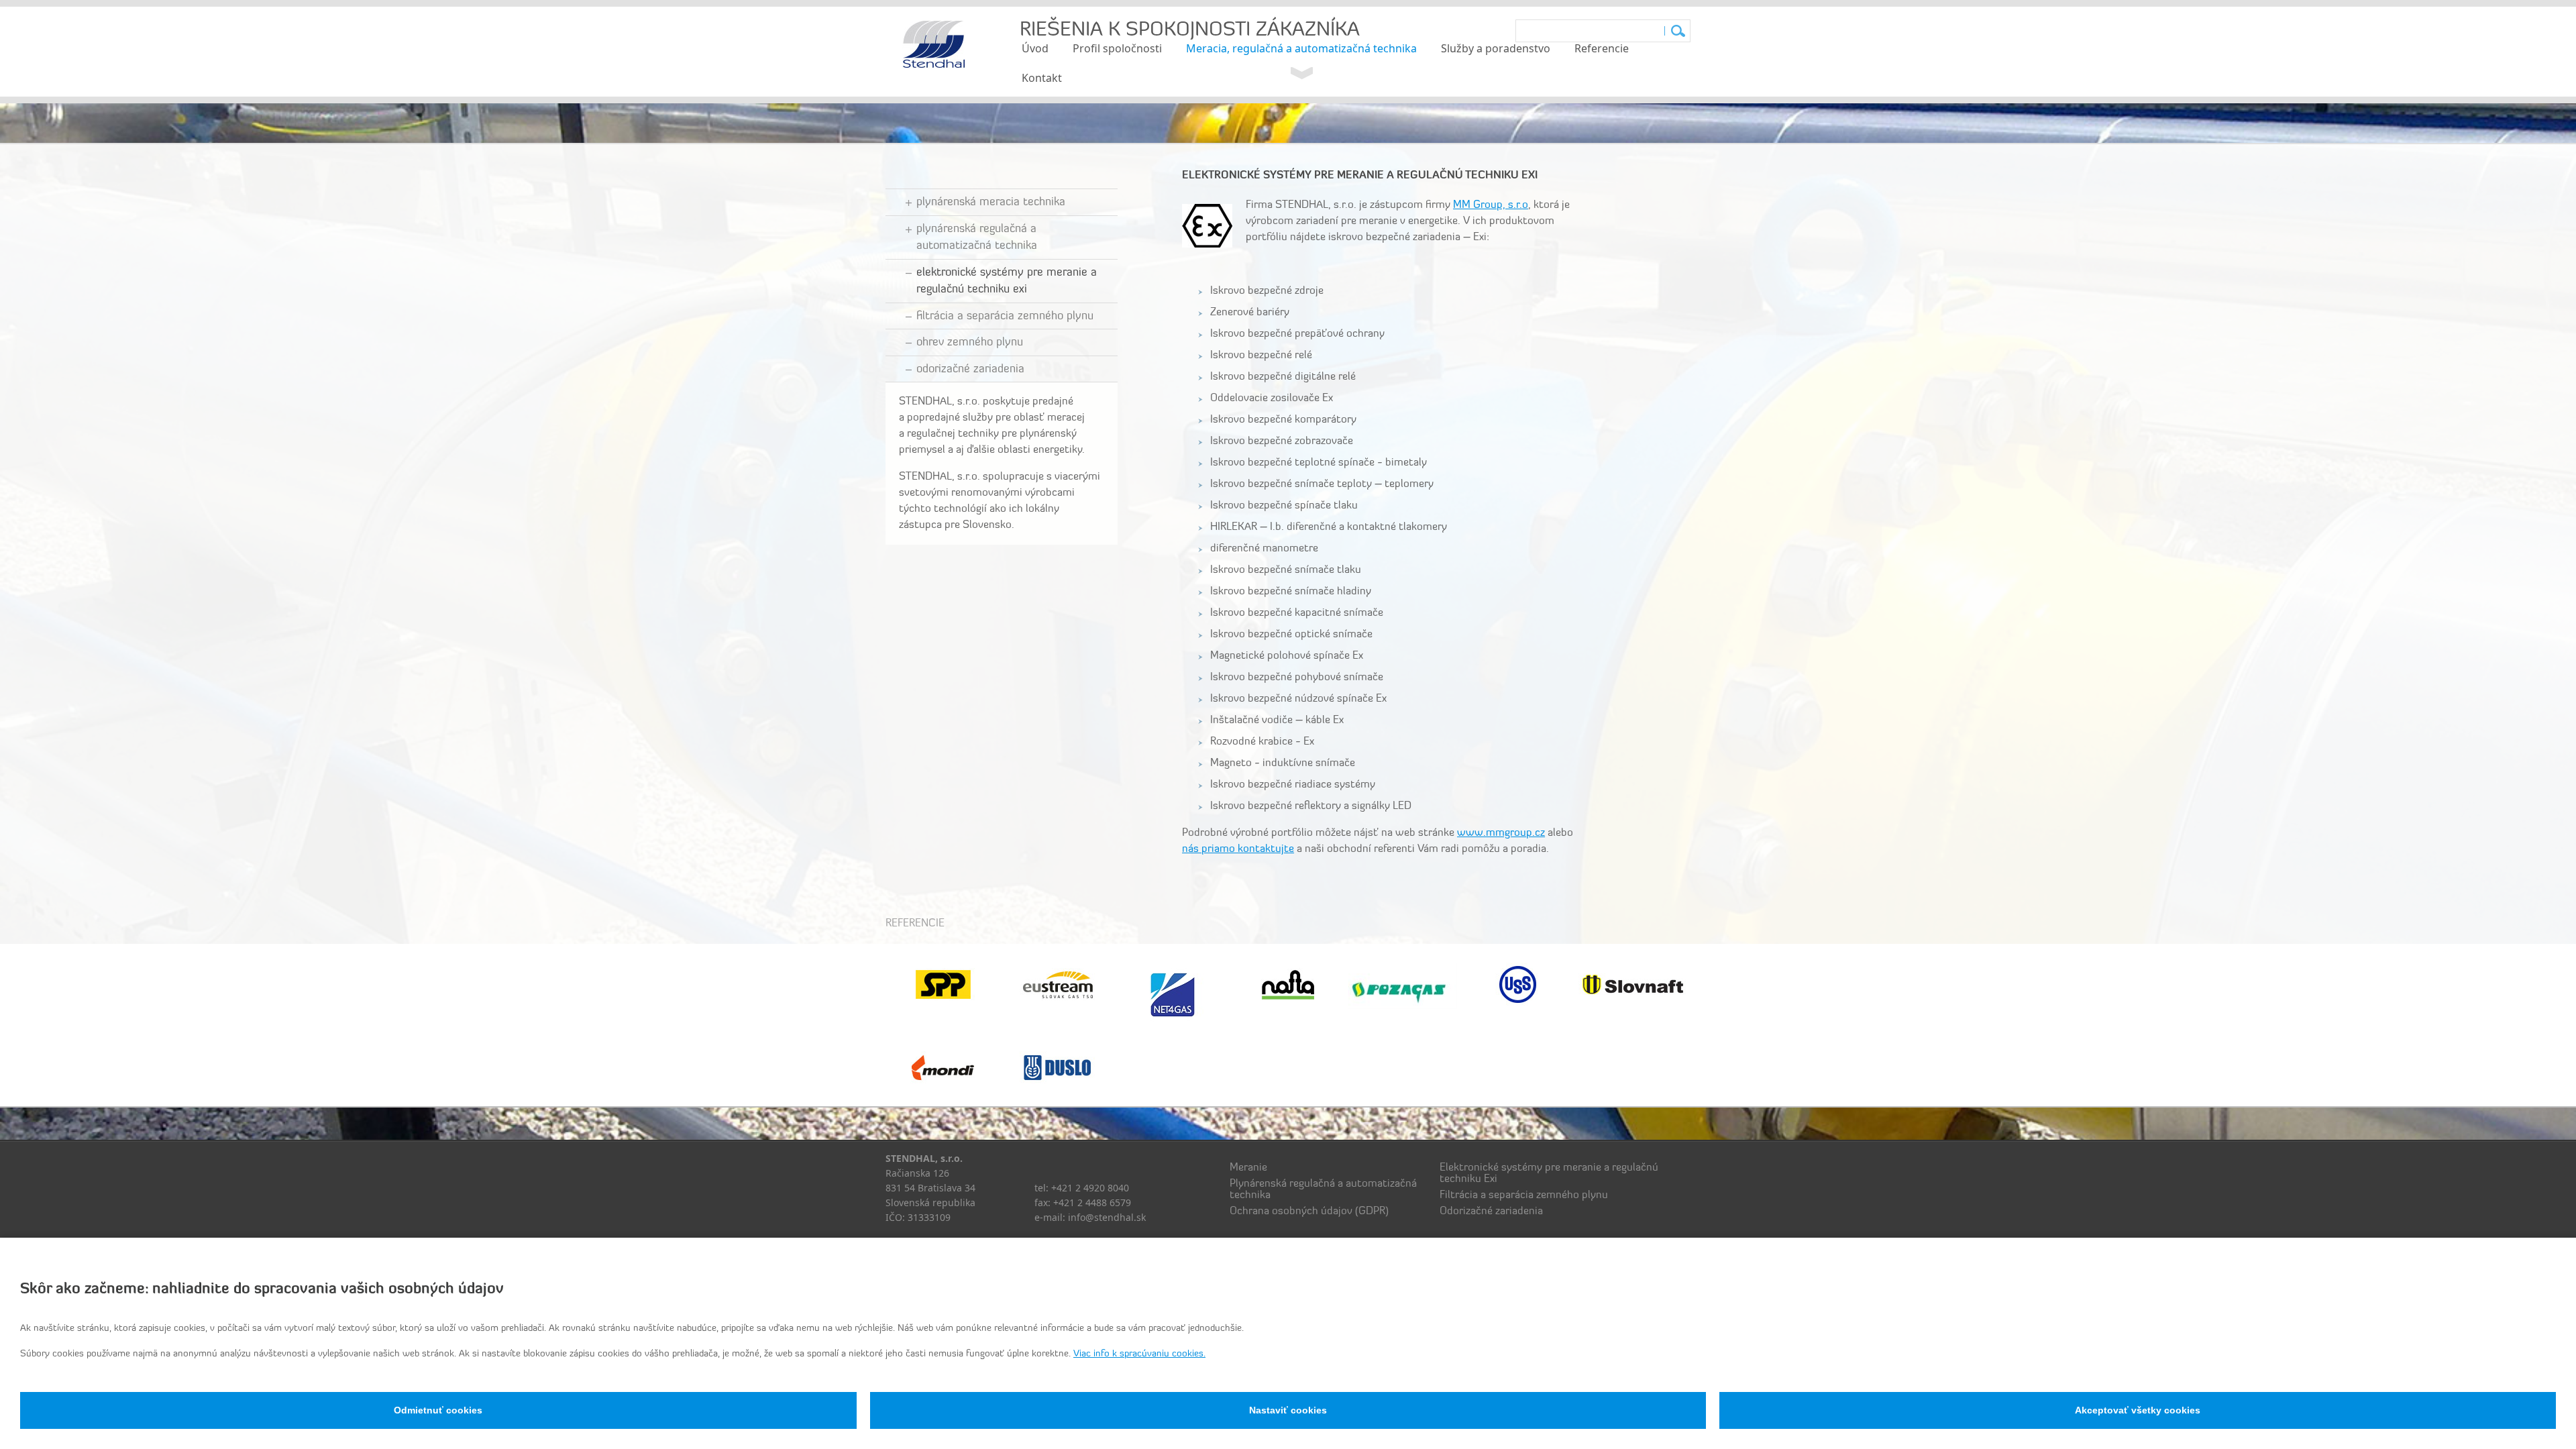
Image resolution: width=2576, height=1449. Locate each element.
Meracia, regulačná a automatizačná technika (1301, 48)
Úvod (1035, 48)
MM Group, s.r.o (1491, 205)
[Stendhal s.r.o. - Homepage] (934, 66)
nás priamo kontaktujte (1238, 849)
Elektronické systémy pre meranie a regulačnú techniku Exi (1007, 281)
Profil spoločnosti (1117, 48)
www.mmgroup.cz (1501, 833)
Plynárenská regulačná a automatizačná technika (977, 238)
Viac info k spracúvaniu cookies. (1139, 1354)
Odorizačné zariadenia (970, 369)
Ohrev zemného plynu (970, 342)
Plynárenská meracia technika (991, 202)
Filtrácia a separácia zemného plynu (1005, 316)
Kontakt (1042, 78)
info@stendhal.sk (1107, 1217)
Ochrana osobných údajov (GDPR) (1310, 1212)
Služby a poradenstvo (1496, 48)
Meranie (1248, 1168)
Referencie (1602, 48)
